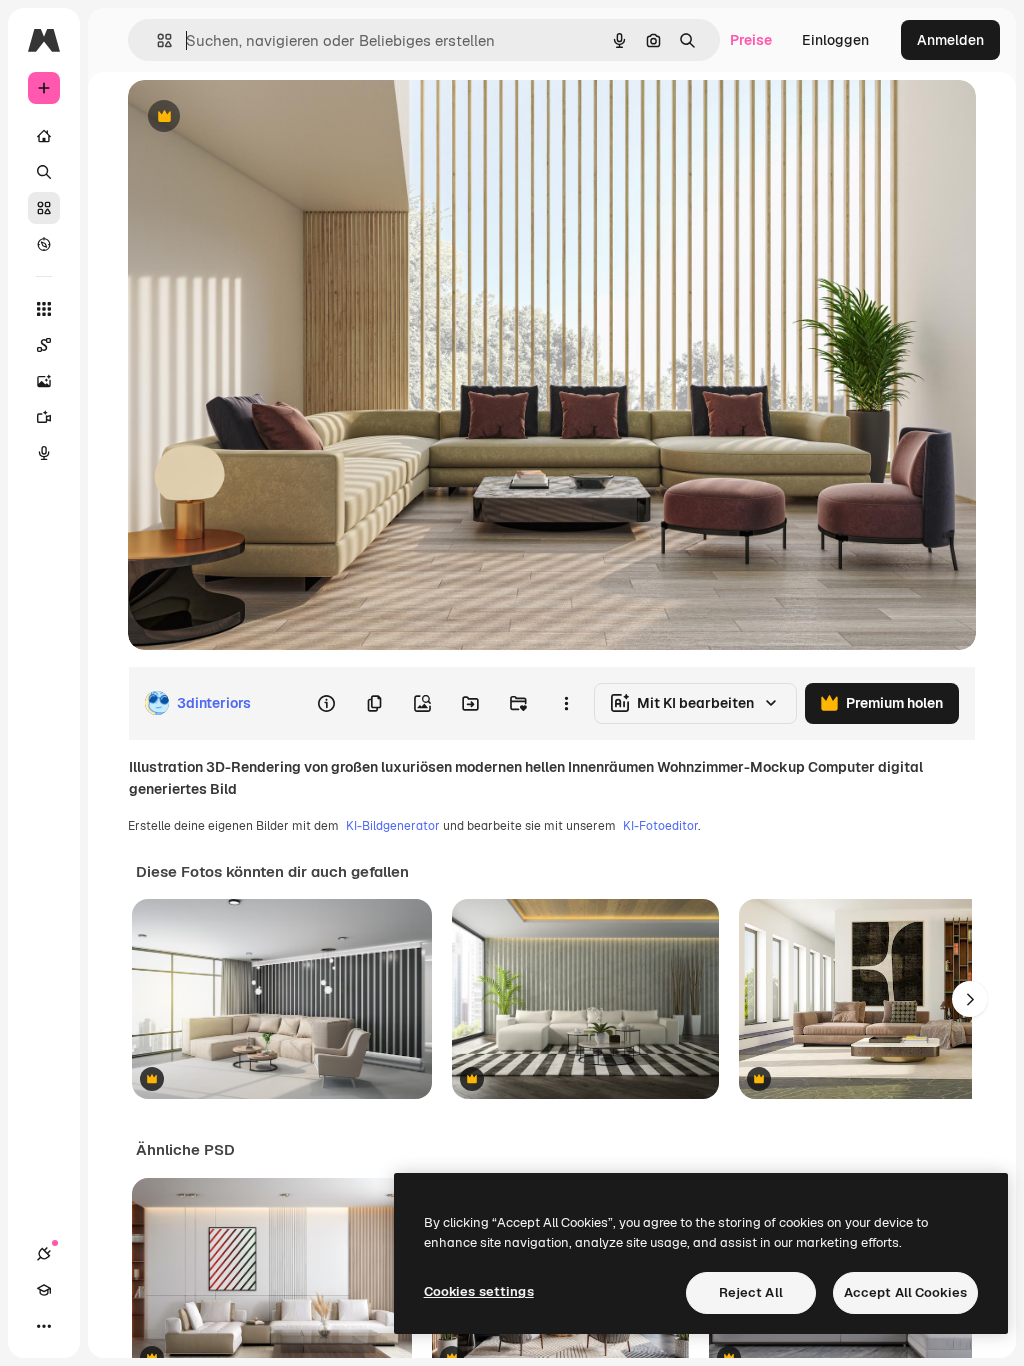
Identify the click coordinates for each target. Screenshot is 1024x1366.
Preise (751, 40)
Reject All (751, 1292)
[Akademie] (44, 1290)
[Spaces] (44, 345)
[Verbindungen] (44, 1254)
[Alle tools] (44, 309)
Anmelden (950, 40)
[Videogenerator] (44, 417)
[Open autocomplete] (156, 40)
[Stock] (44, 208)
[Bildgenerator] (44, 381)
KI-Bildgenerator (393, 826)
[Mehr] (44, 1326)
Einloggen (835, 40)
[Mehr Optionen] (566, 703)
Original (256, 117)
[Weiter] (970, 999)
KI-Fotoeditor (660, 826)
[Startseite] (44, 136)
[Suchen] (44, 172)
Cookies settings (479, 1291)
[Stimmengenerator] (44, 453)
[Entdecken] (44, 244)
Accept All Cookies (905, 1292)
